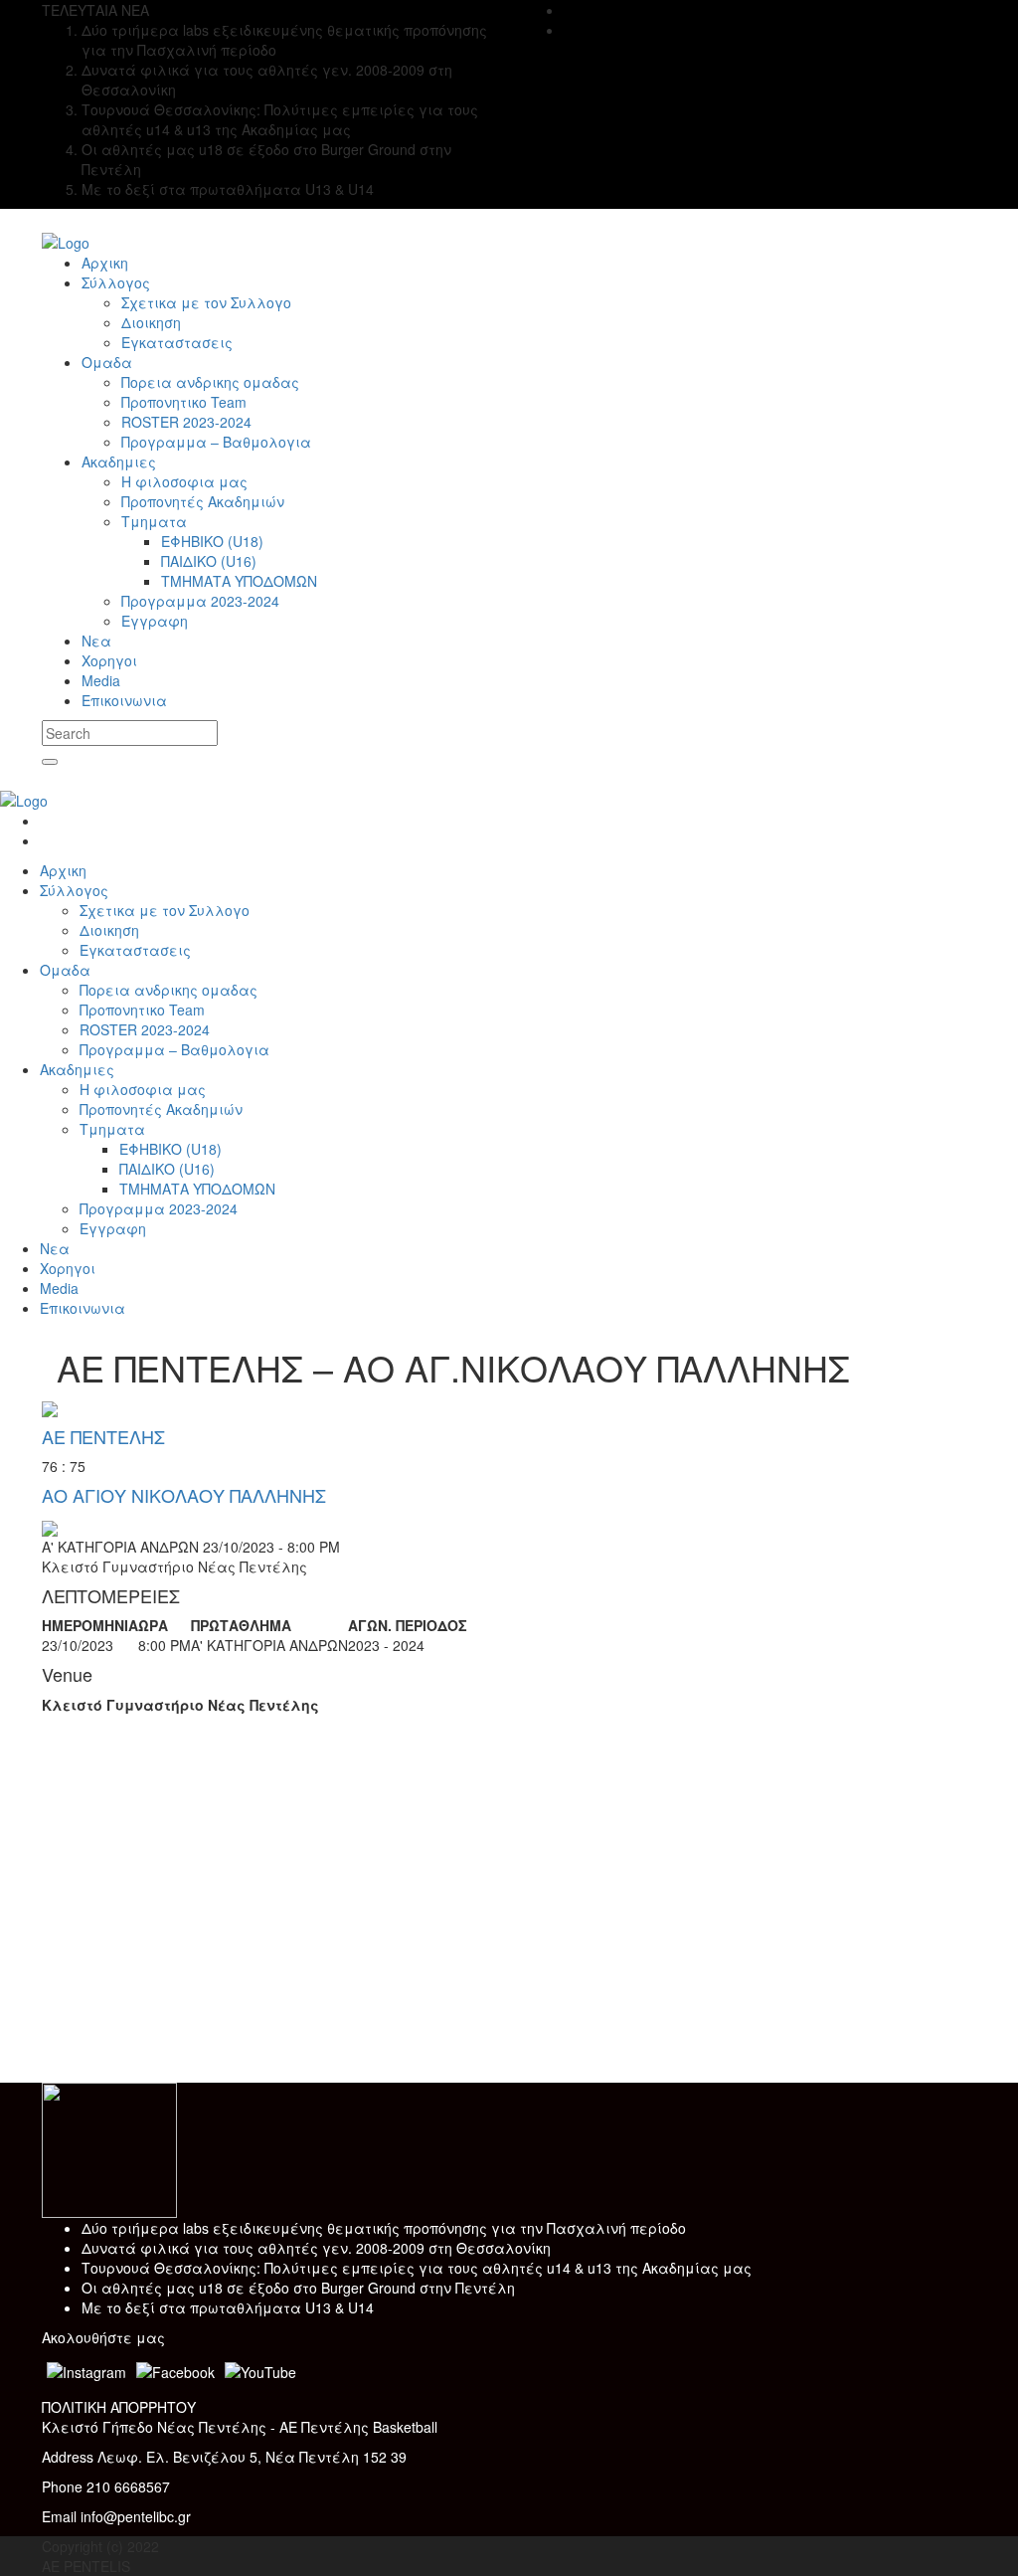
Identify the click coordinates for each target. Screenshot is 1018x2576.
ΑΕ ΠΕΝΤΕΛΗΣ (103, 1436)
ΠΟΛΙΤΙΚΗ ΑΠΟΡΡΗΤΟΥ (119, 2407)
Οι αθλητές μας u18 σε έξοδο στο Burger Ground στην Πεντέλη (298, 2288)
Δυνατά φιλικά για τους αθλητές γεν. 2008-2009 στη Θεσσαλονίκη (316, 2248)
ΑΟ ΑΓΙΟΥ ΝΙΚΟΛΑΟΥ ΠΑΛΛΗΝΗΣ (184, 1495)
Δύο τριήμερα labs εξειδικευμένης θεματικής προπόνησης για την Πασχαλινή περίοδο (384, 2228)
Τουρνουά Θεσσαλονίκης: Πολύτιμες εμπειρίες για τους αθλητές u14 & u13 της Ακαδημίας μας (417, 2268)
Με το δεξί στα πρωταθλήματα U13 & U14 (228, 2307)
